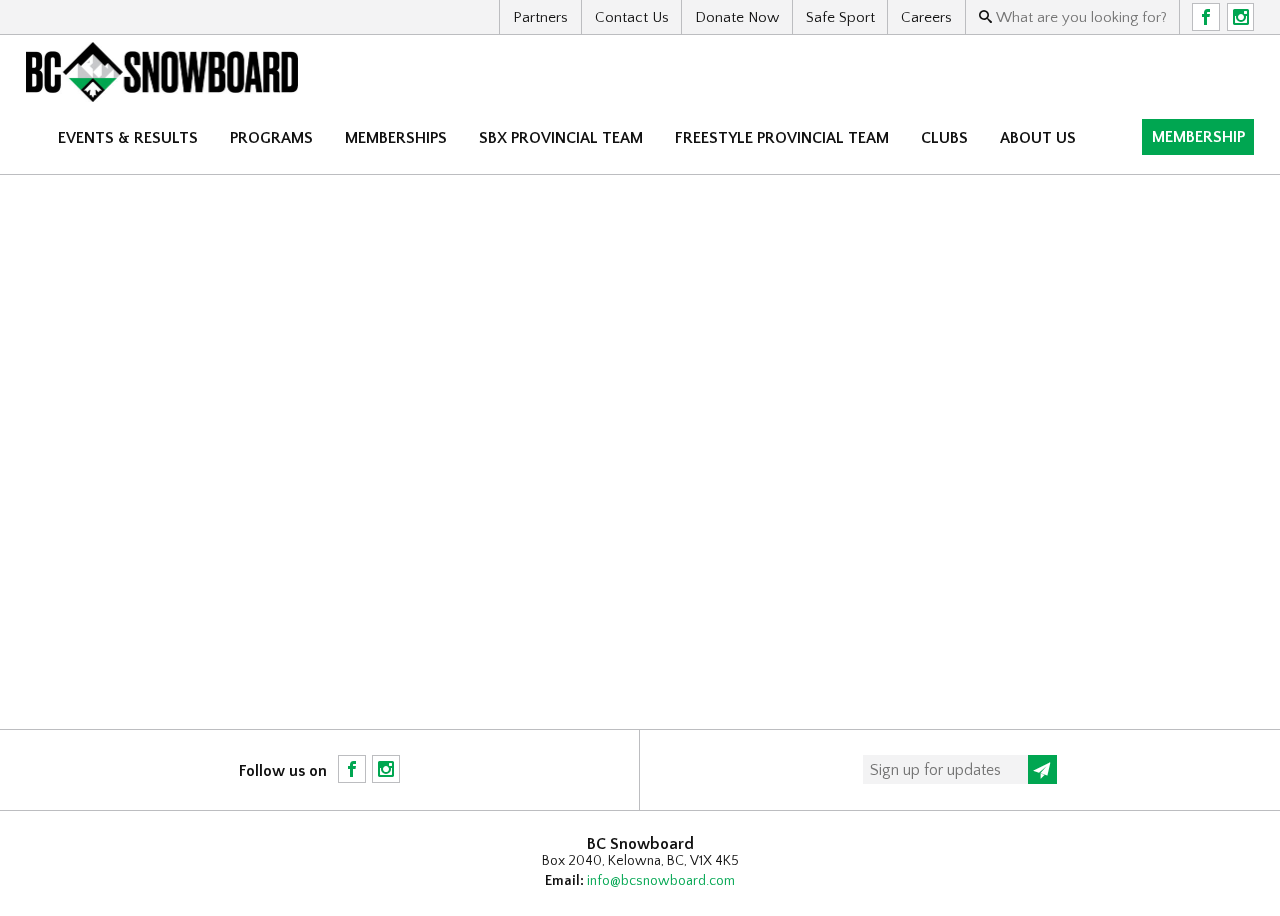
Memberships (396, 138)
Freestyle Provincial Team (782, 138)
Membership (1198, 137)
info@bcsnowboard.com (661, 881)
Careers (926, 17)
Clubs (944, 138)
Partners (540, 17)
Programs (271, 138)
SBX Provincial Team (561, 138)
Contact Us (632, 17)
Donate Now (737, 17)
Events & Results (128, 138)
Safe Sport (840, 17)
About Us (1038, 138)
